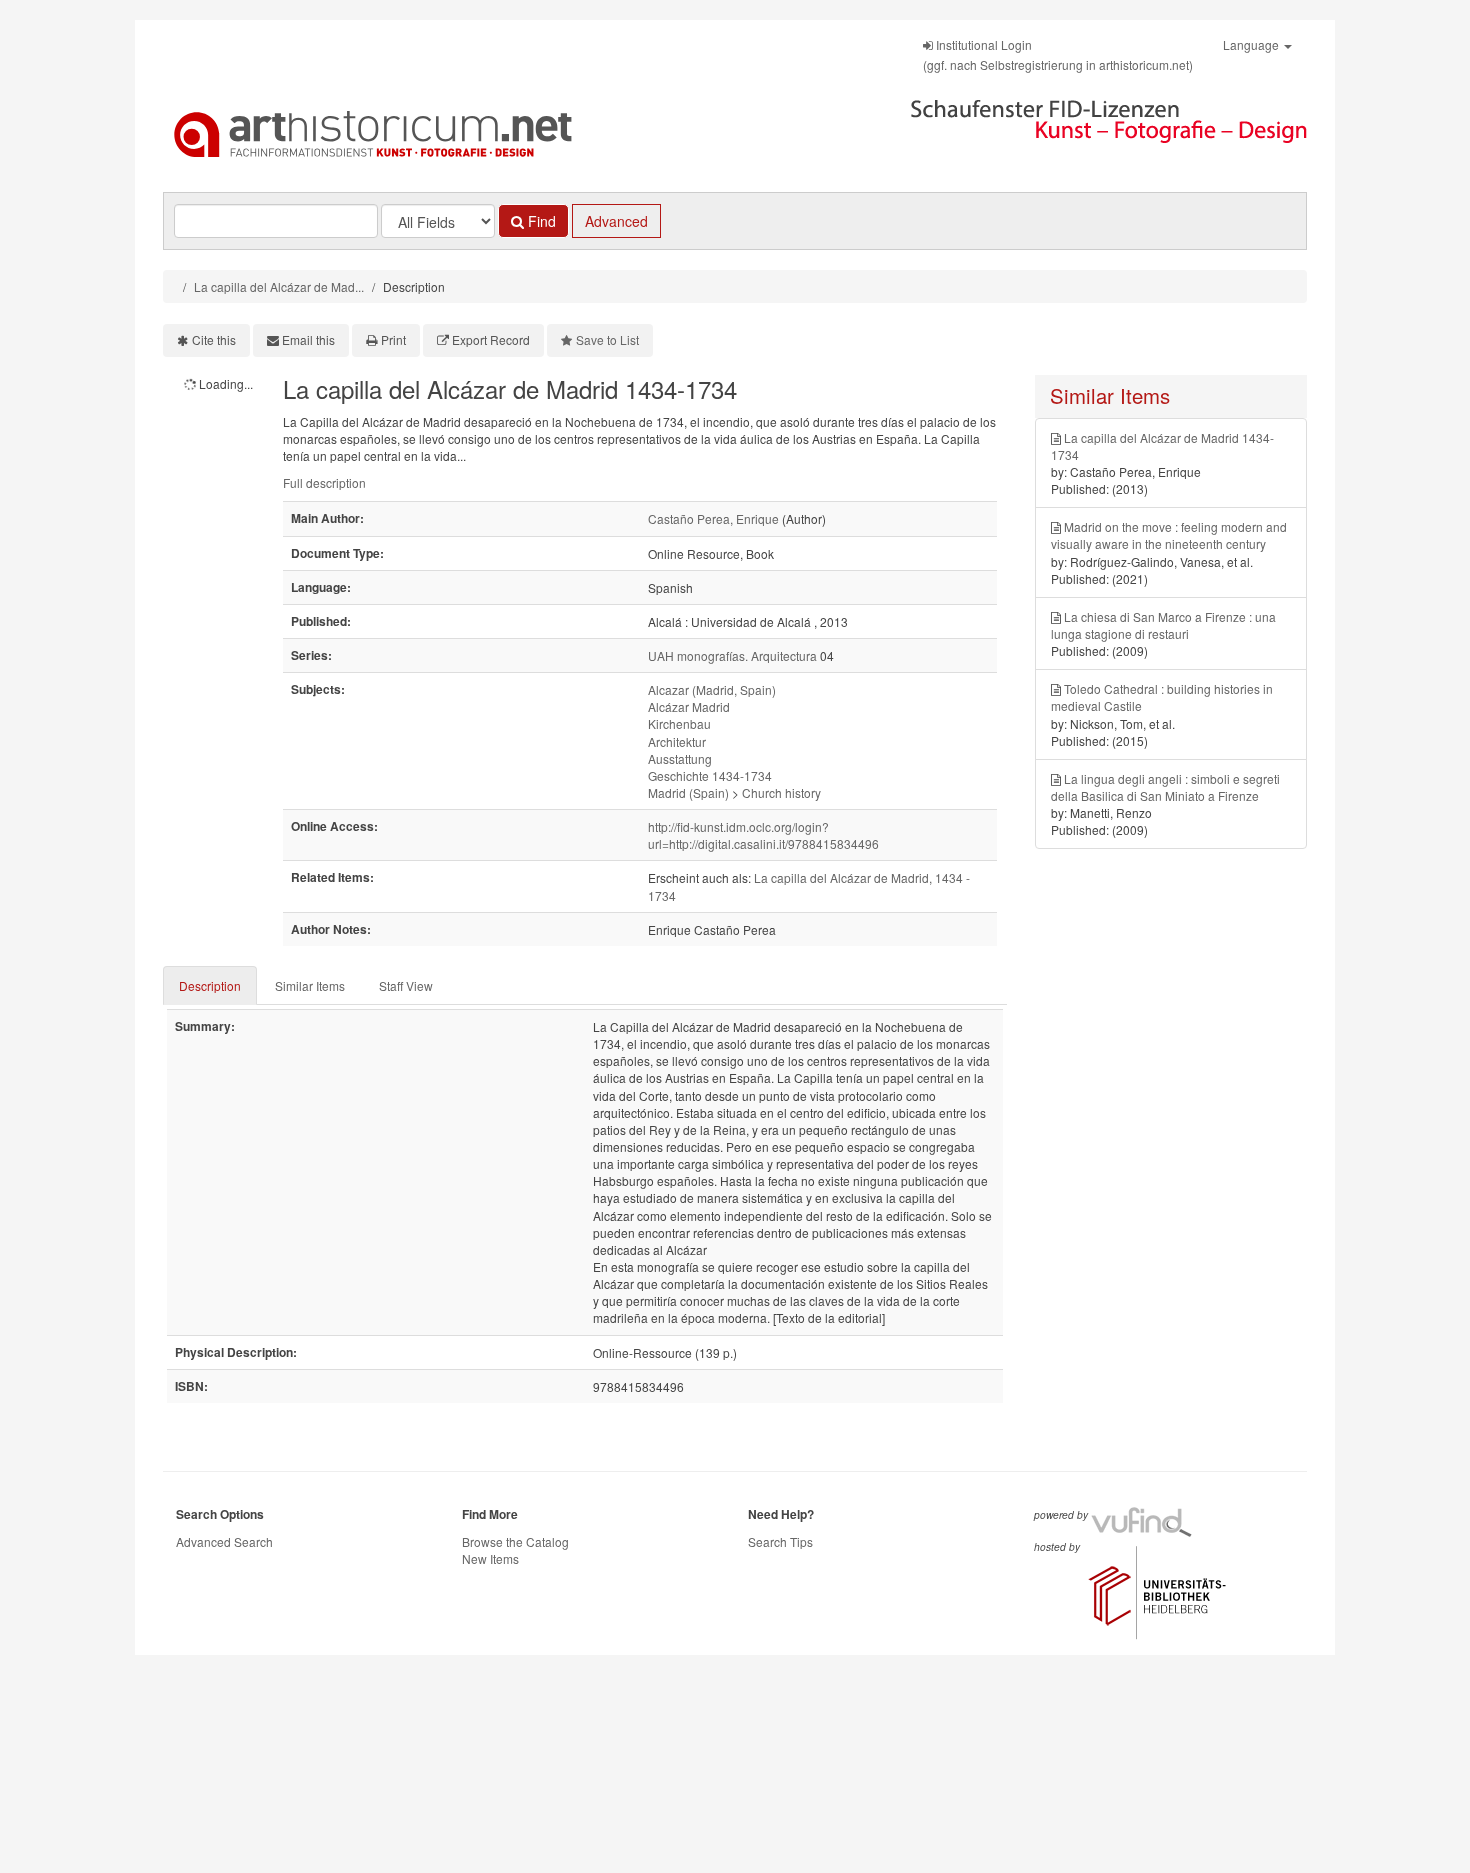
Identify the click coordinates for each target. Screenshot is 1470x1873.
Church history (781, 792)
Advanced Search (224, 1541)
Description (210, 985)
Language (1252, 44)
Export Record (491, 339)
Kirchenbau (679, 723)
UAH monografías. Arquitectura (732, 655)
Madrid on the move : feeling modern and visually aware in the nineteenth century (1169, 535)
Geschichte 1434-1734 (710, 775)
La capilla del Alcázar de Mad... (279, 286)
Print (393, 339)
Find (540, 221)
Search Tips (780, 1541)
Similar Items (310, 985)
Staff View (406, 985)
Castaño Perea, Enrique (713, 518)
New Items (490, 1558)
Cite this (214, 339)
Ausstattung (680, 758)
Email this (308, 339)
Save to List (607, 339)
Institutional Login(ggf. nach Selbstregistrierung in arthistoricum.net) (1058, 54)
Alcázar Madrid (689, 706)
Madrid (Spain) (688, 792)
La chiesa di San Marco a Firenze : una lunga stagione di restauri (1163, 625)
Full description (324, 482)
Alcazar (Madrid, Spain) (712, 689)
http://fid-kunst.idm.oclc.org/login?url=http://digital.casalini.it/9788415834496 (763, 835)
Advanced (616, 221)
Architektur (677, 741)
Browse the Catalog (515, 1541)
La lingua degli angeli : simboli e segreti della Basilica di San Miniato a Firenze (1165, 787)
